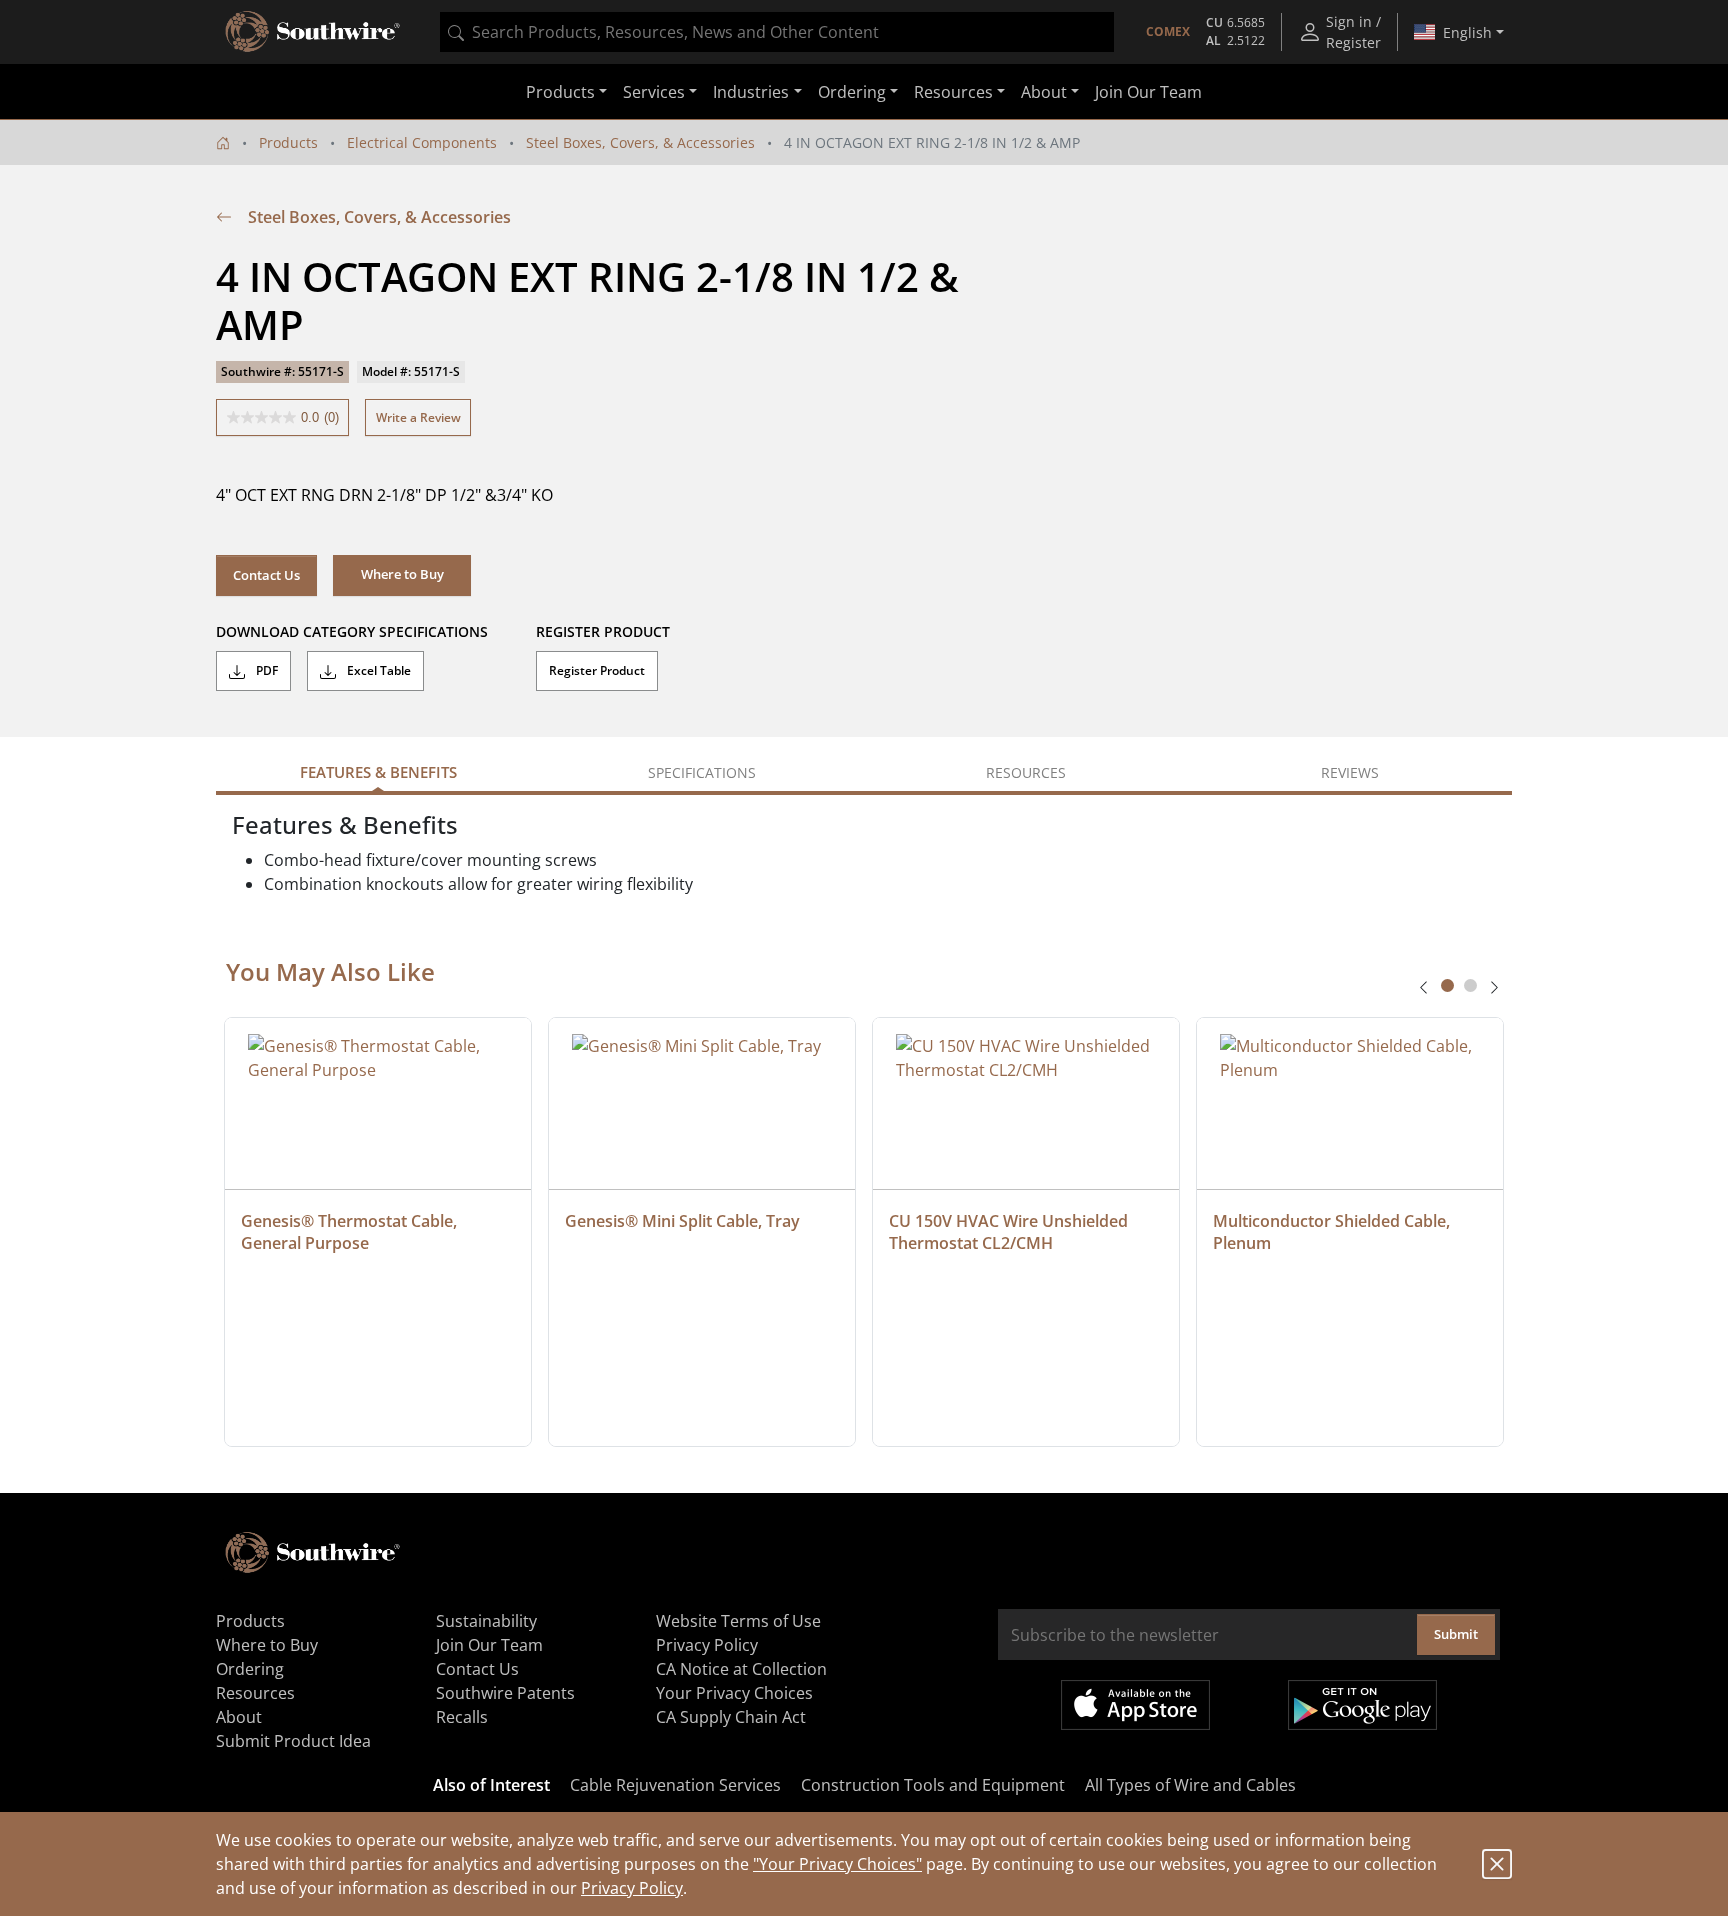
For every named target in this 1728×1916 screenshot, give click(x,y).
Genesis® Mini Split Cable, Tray (682, 1221)
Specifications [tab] (702, 772)
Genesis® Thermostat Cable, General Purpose (351, 1232)
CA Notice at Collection (741, 1669)
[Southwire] (314, 32)
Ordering (250, 1669)
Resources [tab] (1026, 772)
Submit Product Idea (293, 1741)
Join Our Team (1148, 92)
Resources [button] (953, 92)
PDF (265, 670)
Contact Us (266, 575)
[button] (402, 575)
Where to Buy (267, 1645)
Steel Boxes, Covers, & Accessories (640, 142)
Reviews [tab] (1350, 772)
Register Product (597, 670)
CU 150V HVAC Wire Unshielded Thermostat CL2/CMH (1010, 1232)
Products (288, 142)
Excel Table (377, 670)
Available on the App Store (1135, 1705)
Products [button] (560, 92)
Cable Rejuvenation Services (675, 1785)
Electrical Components (422, 142)
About (239, 1717)
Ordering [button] (852, 92)
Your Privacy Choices (734, 1693)
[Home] (223, 142)
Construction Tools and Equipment (933, 1785)
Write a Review (418, 417)
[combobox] (777, 32)
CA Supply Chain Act (731, 1717)
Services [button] (654, 92)
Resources (255, 1693)
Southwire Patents (505, 1693)
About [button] (1044, 92)
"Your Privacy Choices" (837, 1864)
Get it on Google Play (1362, 1705)
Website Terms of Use (738, 1621)
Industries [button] (751, 92)
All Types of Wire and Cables (1190, 1785)
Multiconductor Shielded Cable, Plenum (1333, 1232)
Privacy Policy (632, 1888)
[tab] (1447, 985)
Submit (1456, 1634)
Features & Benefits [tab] (378, 772)
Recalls (462, 1717)
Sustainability (486, 1621)
